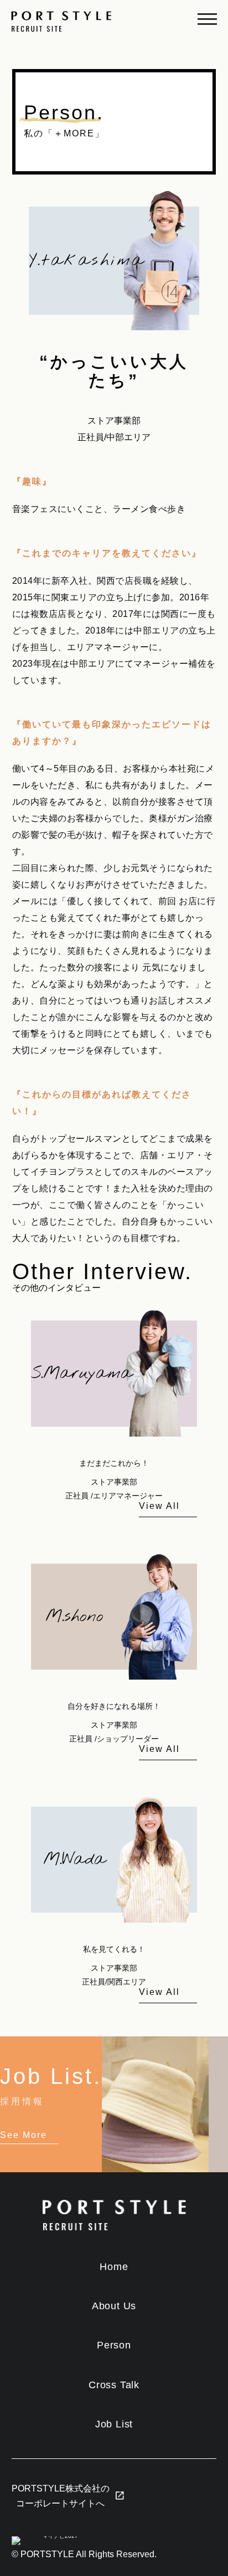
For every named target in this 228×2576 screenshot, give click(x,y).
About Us (114, 2306)
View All (159, 1506)
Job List (114, 2424)
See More (24, 2135)
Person (114, 2345)
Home (114, 2267)
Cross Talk (114, 2385)
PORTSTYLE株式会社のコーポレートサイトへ (61, 2496)
